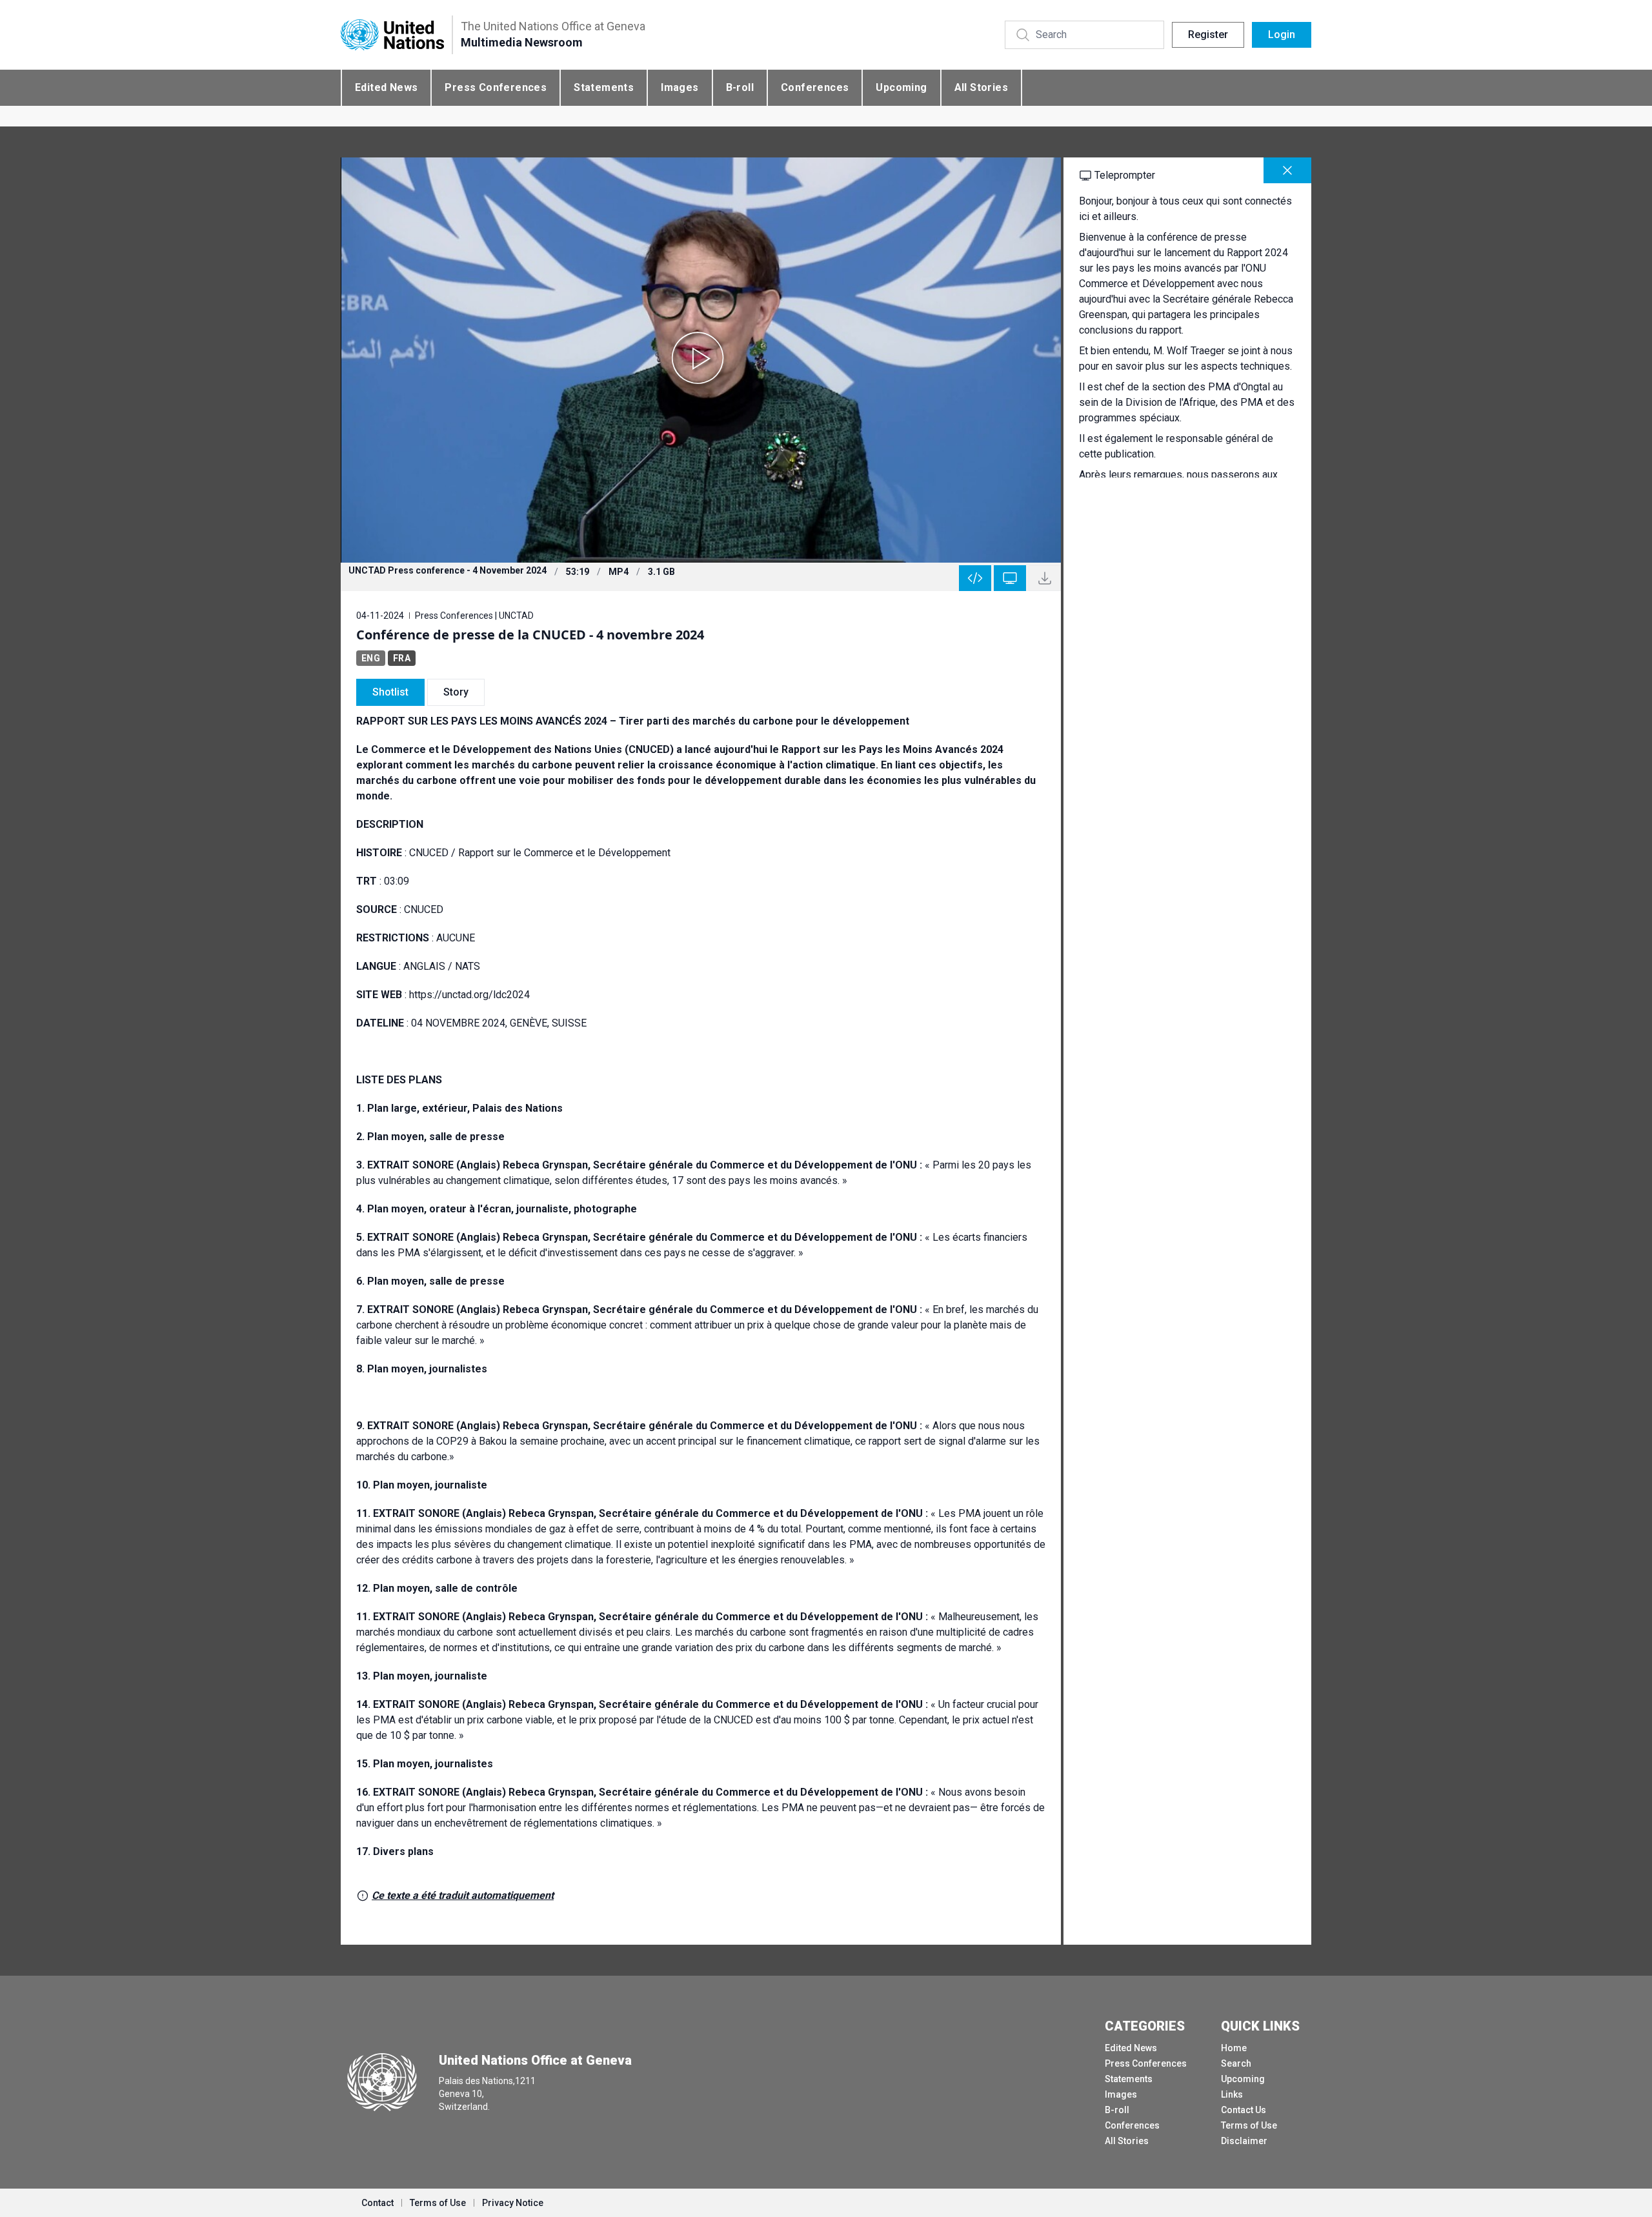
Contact (378, 2203)
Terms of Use (1249, 2125)
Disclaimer (1244, 2141)
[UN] (392, 35)
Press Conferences (496, 87)
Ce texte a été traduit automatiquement (463, 1895)
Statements (604, 87)
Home (1234, 2048)
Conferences (815, 87)
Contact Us (1244, 2110)
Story (456, 692)
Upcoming (901, 87)
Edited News (386, 87)
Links (1232, 2094)
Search (1236, 2063)
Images (680, 87)
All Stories (981, 87)
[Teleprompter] (1010, 578)
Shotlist (390, 692)
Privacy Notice (513, 2203)
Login (1282, 35)
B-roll (740, 87)
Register (1208, 35)
